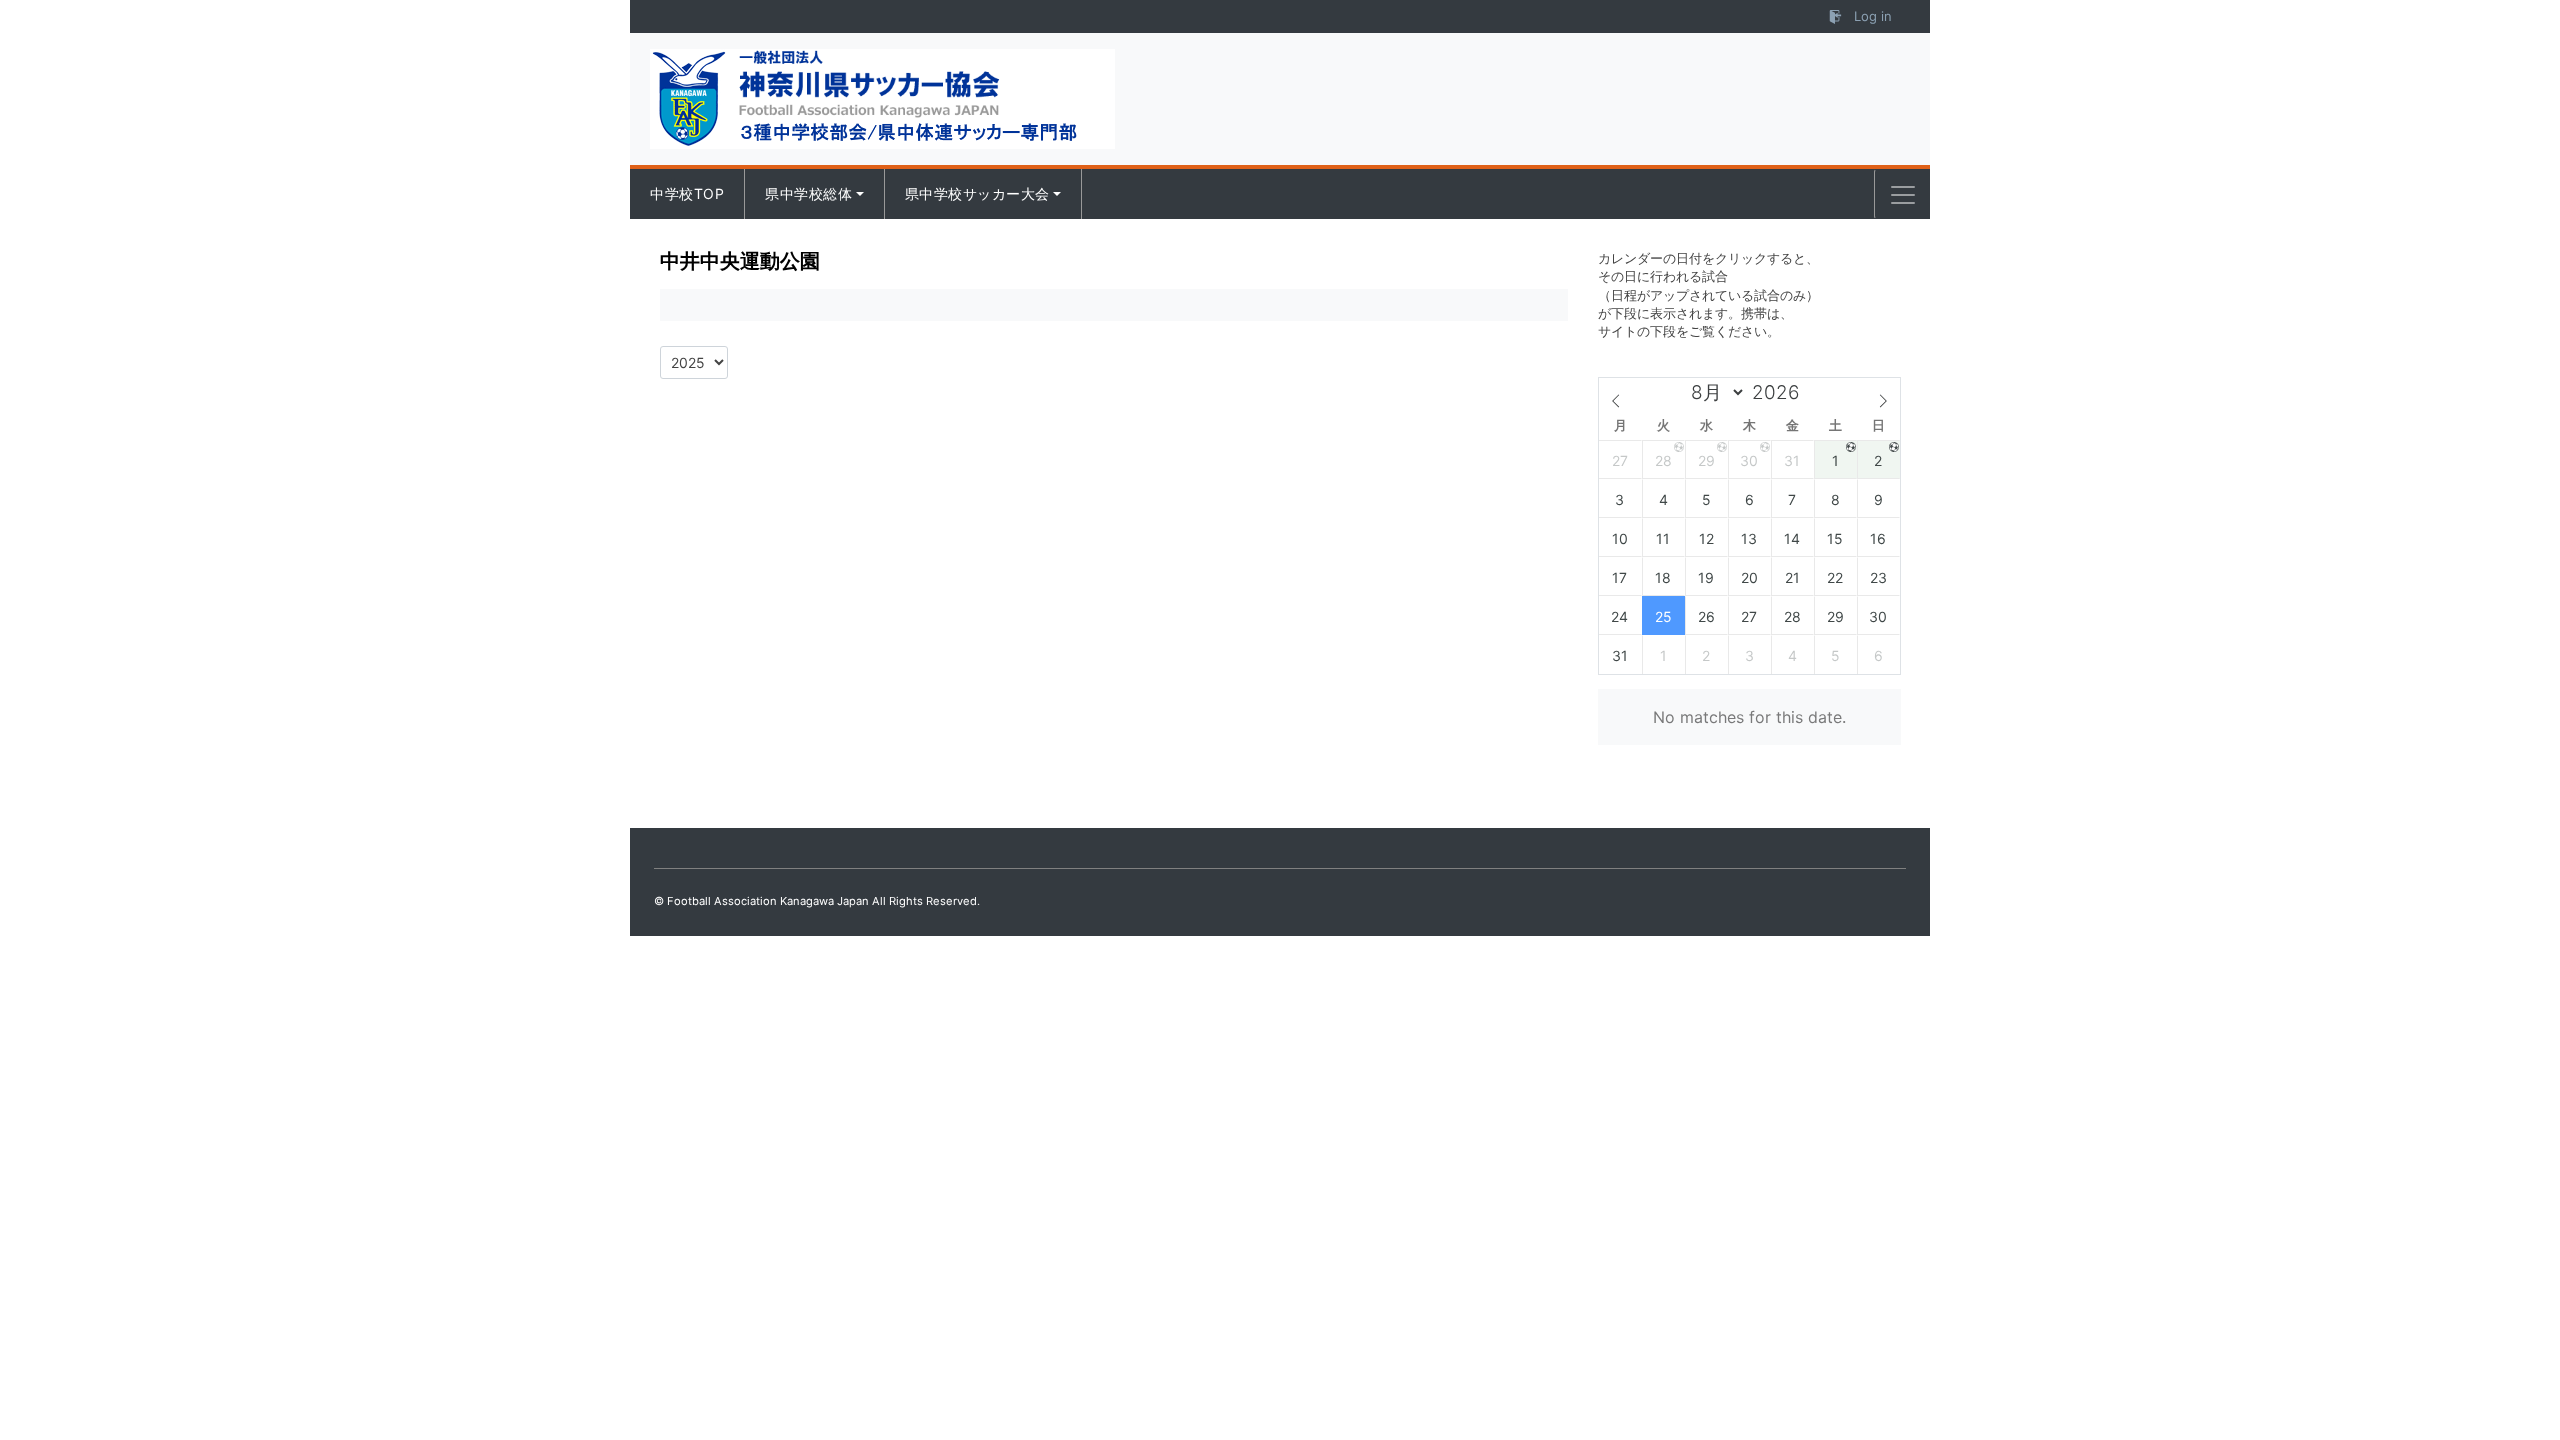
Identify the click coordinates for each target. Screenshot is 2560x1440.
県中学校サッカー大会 (977, 193)
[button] (1903, 195)
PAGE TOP (2486, 1379)
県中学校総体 (808, 193)
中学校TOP (687, 193)
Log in (1871, 16)
